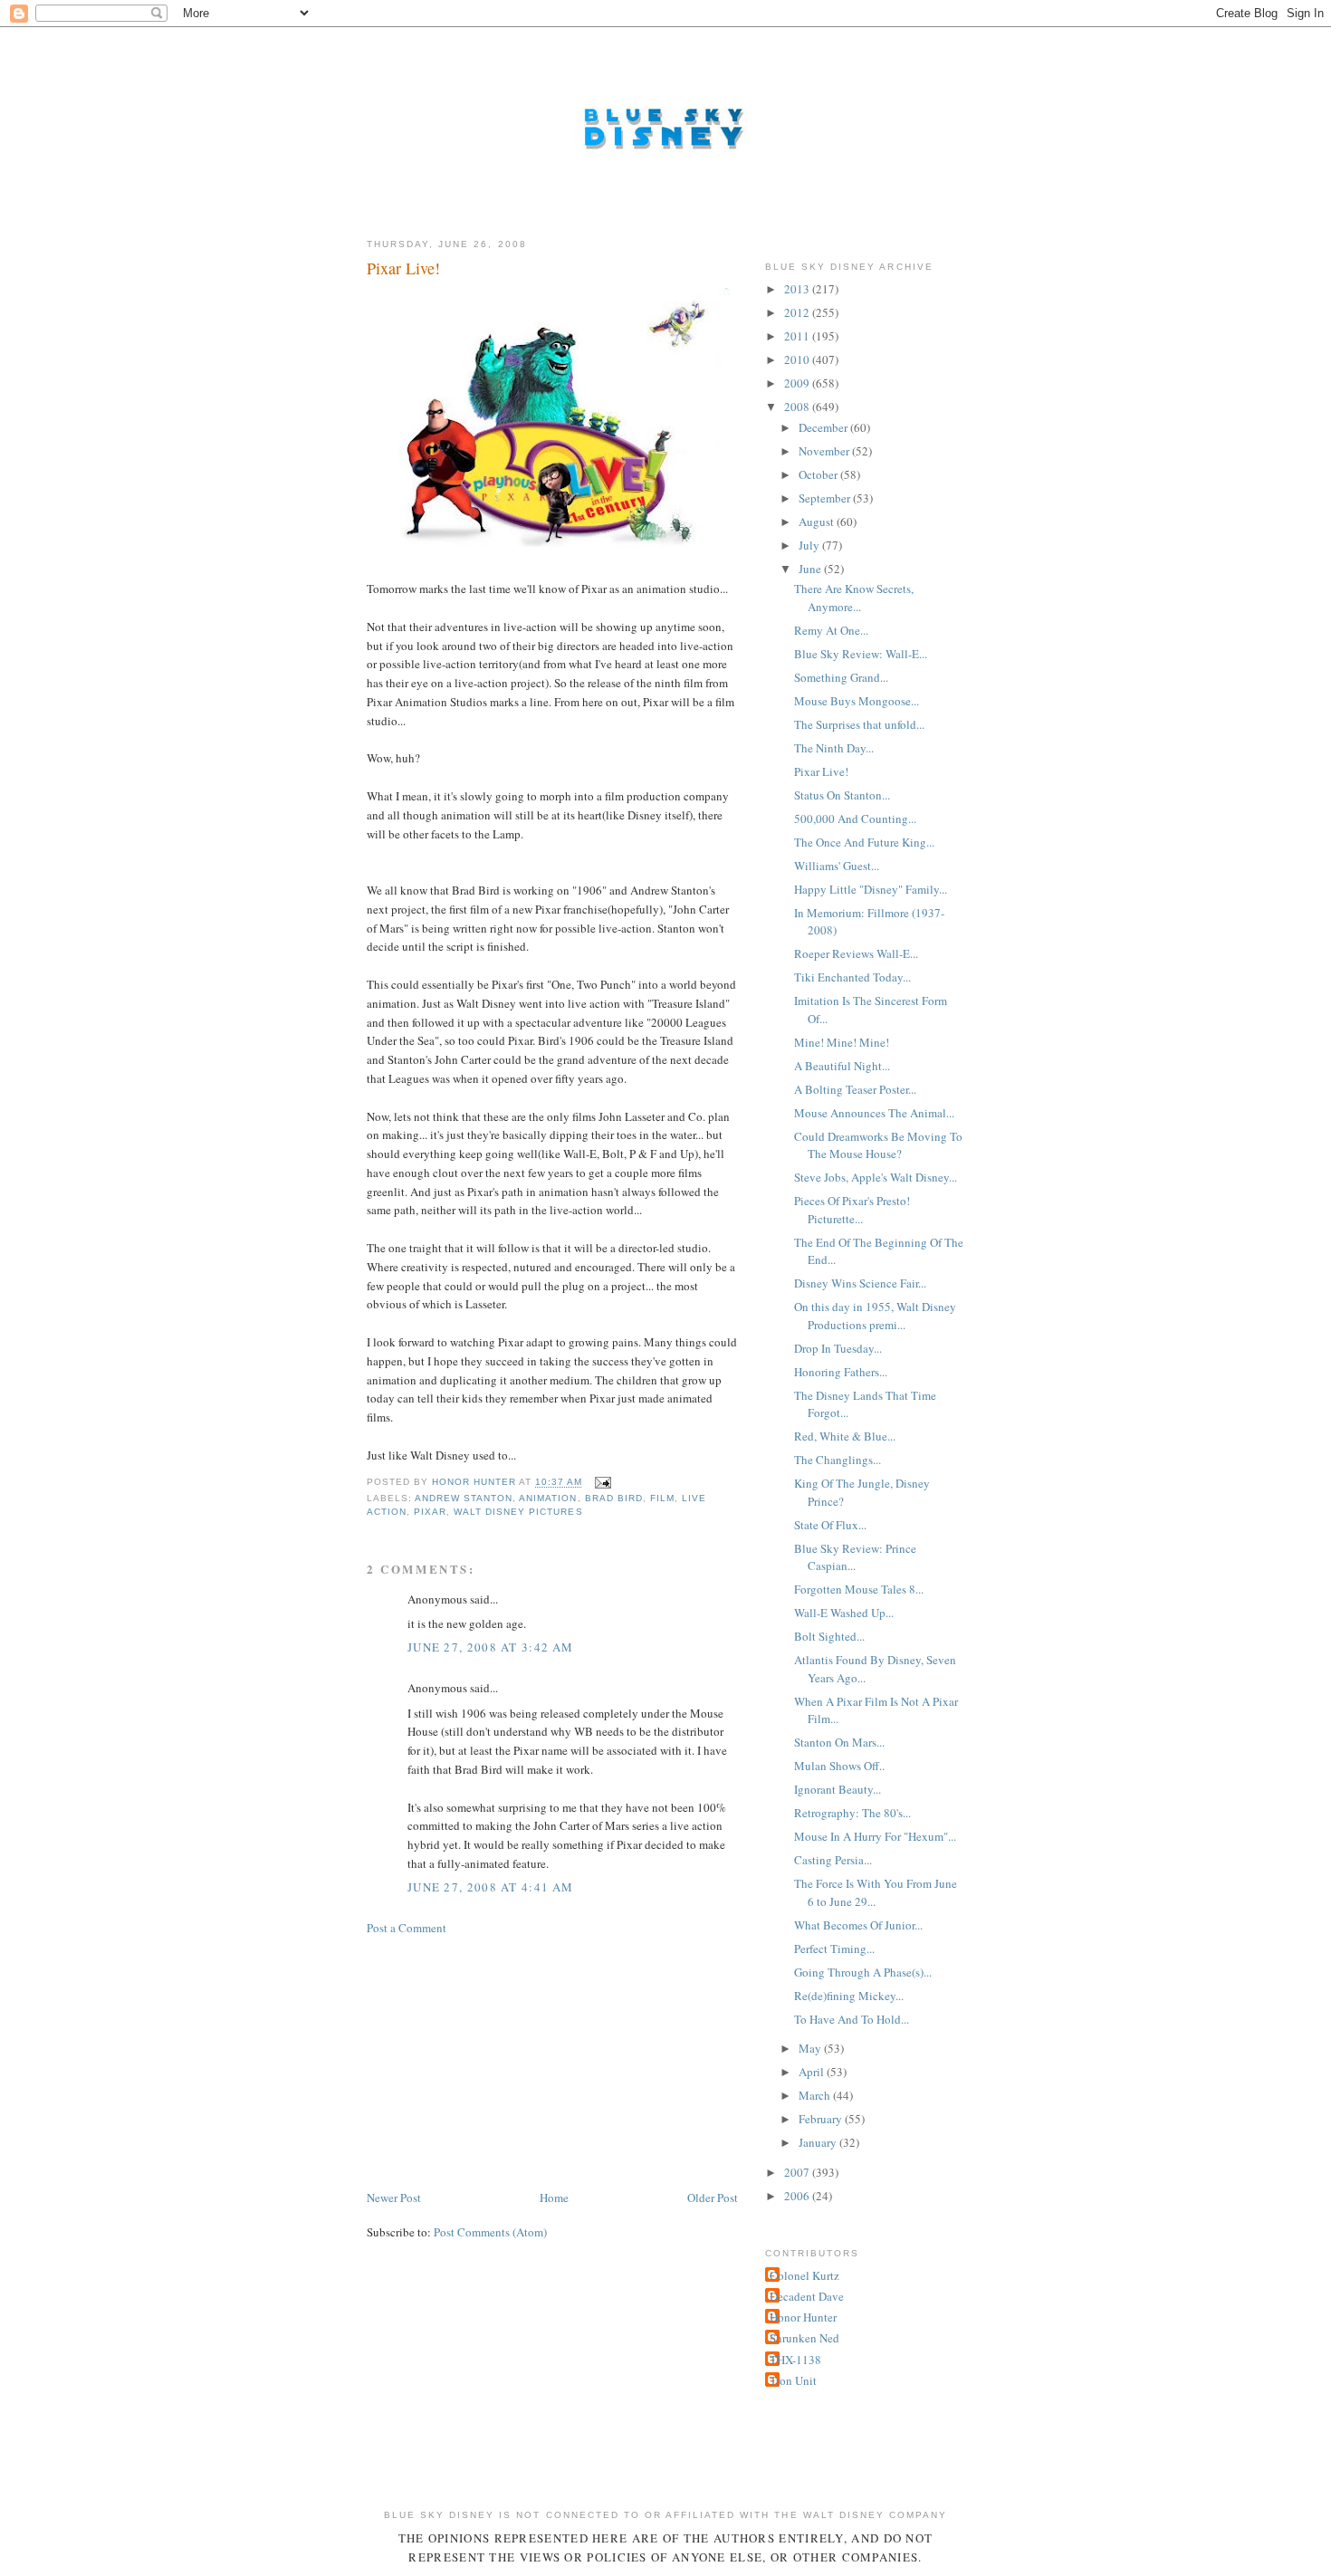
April (813, 2072)
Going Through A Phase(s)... (863, 1972)
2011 (798, 336)
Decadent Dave (807, 2296)
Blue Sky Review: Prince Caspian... (855, 1557)
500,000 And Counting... (855, 819)
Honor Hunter (803, 2317)
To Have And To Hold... (852, 2019)
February (822, 2119)
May (811, 2048)
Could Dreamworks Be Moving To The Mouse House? (878, 1145)
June (811, 569)
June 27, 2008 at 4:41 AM (490, 1887)
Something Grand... (841, 677)
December (824, 427)
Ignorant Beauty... (838, 1789)
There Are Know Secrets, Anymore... (854, 598)
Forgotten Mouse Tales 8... (859, 1589)
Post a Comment (407, 1928)
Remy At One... (831, 630)
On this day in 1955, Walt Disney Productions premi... (875, 1316)
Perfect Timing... (834, 1949)
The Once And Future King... (864, 842)
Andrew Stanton (464, 1498)
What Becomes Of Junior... (858, 1925)
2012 (798, 312)
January (819, 2142)
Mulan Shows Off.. (839, 1766)
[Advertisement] (503, 2061)
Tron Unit (793, 2380)
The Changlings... (838, 1460)
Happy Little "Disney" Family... (871, 889)
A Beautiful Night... (842, 1066)
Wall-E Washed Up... (844, 1613)
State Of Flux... (830, 1525)
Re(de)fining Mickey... (849, 1996)
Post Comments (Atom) (490, 2232)
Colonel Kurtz (804, 2275)
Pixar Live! (821, 771)
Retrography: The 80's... (852, 1813)
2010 (798, 359)
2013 (798, 289)
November (825, 451)
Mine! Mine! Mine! (842, 1042)
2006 (798, 2196)
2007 (798, 2172)
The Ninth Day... (834, 748)
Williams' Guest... (837, 866)
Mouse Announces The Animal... (874, 1113)
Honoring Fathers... (841, 1372)
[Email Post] (603, 1483)
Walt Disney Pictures (518, 1512)
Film (662, 1498)
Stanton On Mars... (839, 1742)
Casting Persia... (833, 1860)
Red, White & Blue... (845, 1436)
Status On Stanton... (842, 795)
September (826, 498)
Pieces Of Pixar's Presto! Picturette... (852, 1210)
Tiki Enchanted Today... (852, 977)
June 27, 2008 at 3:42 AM (490, 1647)
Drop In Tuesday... (838, 1348)
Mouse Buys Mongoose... (857, 701)
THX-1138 (795, 2360)
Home (554, 2198)
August (818, 522)
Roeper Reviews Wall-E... (856, 953)
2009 (798, 383)
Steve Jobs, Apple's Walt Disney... (876, 1177)
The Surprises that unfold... (859, 724)
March (816, 2095)
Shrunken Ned (804, 2338)
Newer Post (394, 2198)
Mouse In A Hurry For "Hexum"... (875, 1836)
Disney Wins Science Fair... (860, 1283)
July (810, 545)
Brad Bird (614, 1498)
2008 (798, 407)
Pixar (430, 1512)
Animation (548, 1498)
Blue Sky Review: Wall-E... (861, 654)
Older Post (713, 2198)
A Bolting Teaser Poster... (855, 1089)
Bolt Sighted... (829, 1636)
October (819, 474)
